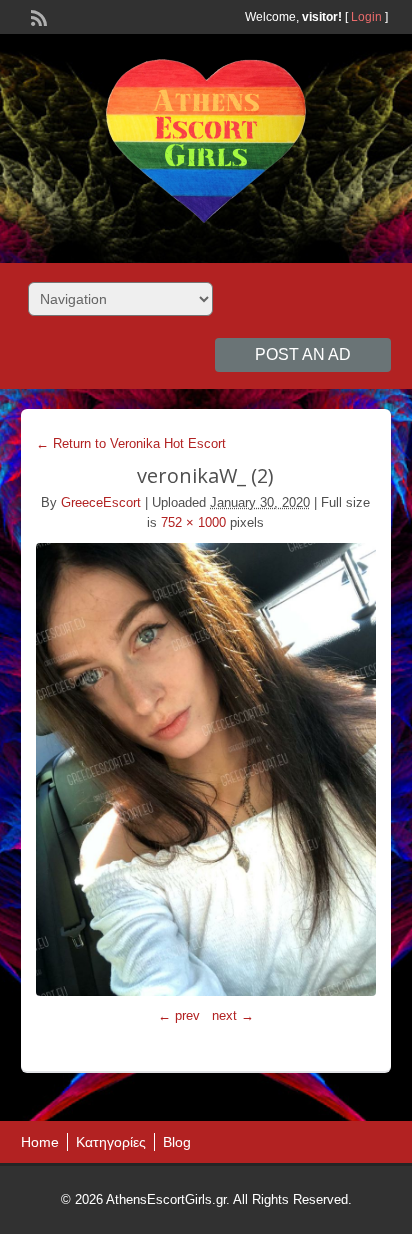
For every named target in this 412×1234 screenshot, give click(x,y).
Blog (177, 1142)
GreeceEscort (101, 502)
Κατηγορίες (111, 1142)
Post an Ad (303, 354)
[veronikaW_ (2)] (206, 769)
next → (233, 1015)
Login (366, 17)
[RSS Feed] (37, 16)
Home (40, 1142)
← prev (179, 1015)
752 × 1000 (193, 522)
